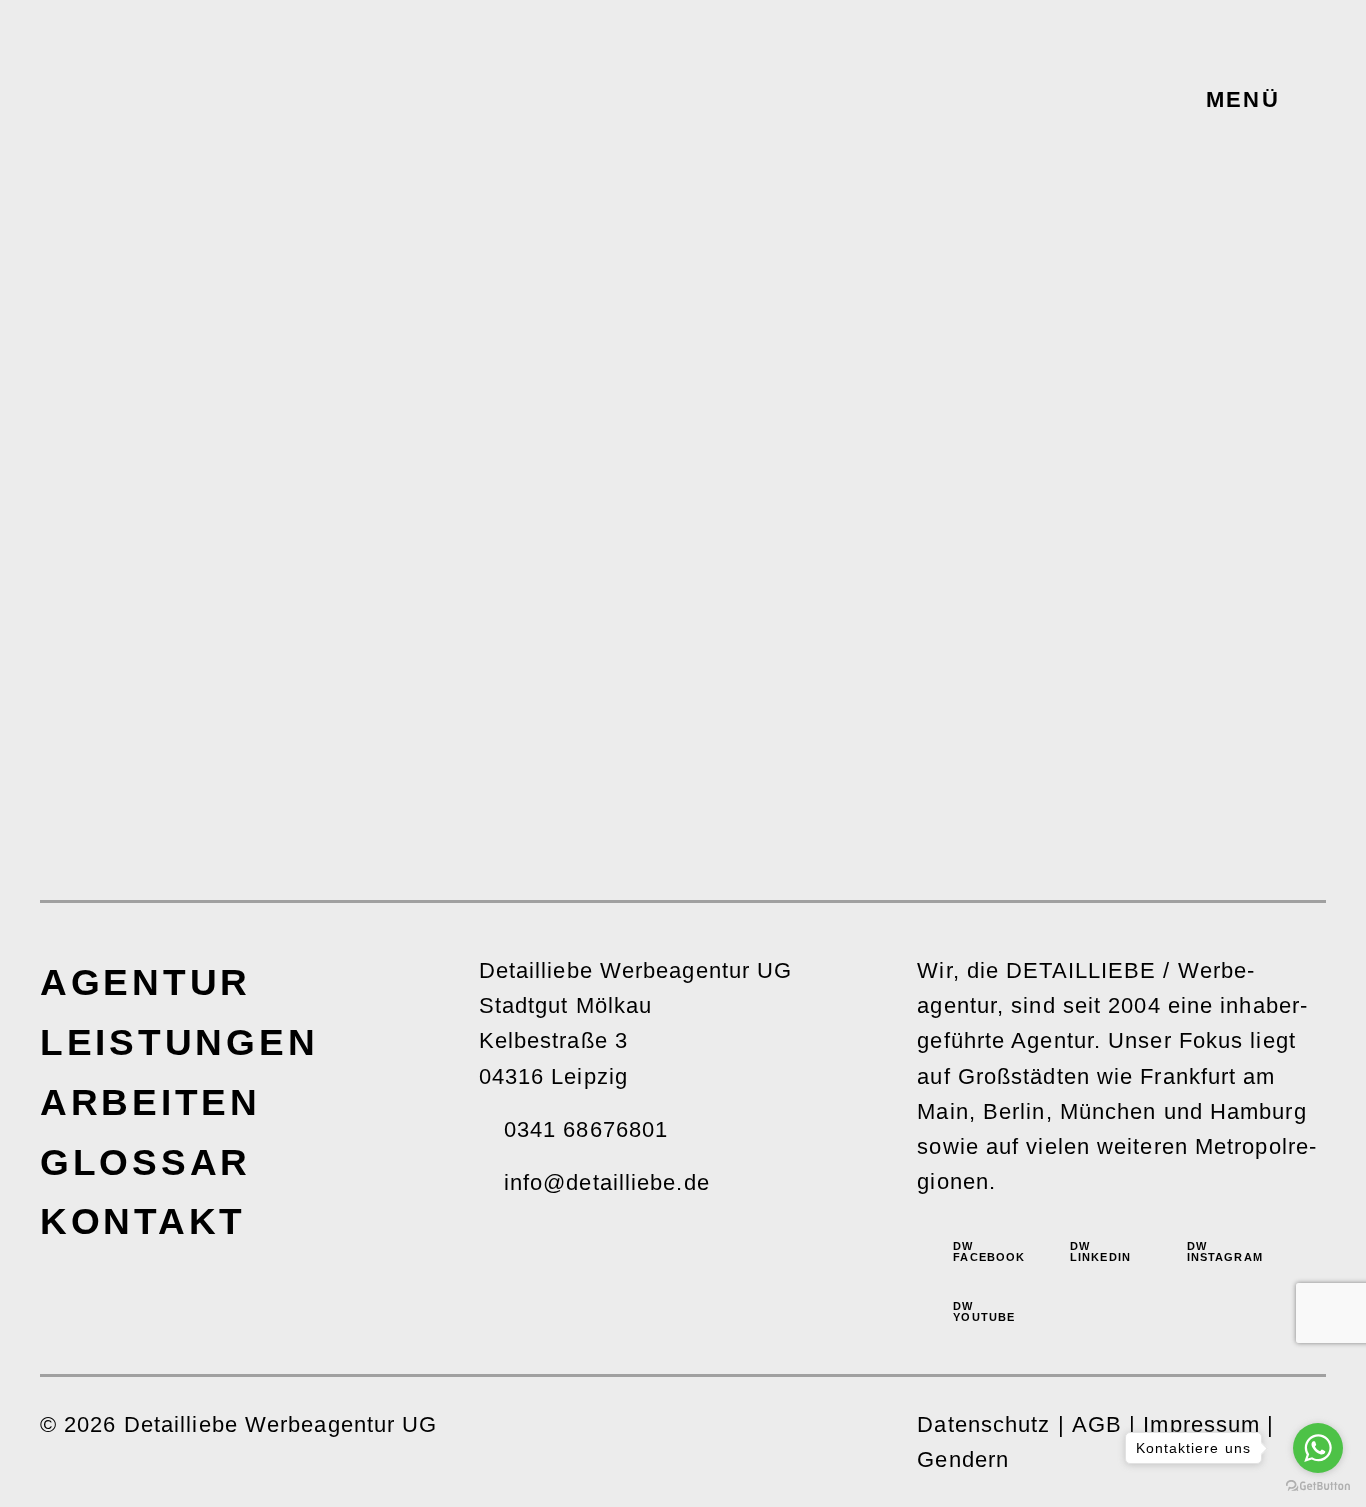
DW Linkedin (1100, 1251)
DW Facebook (985, 1251)
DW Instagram (1219, 1251)
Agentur (145, 982)
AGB (1097, 1424)
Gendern (963, 1459)
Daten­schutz (983, 1424)
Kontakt (143, 1221)
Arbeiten (150, 1102)
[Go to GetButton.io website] (1318, 1486)
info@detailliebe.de (607, 1182)
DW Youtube (984, 1311)
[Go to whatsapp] (1318, 1448)
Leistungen (179, 1042)
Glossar (145, 1162)
